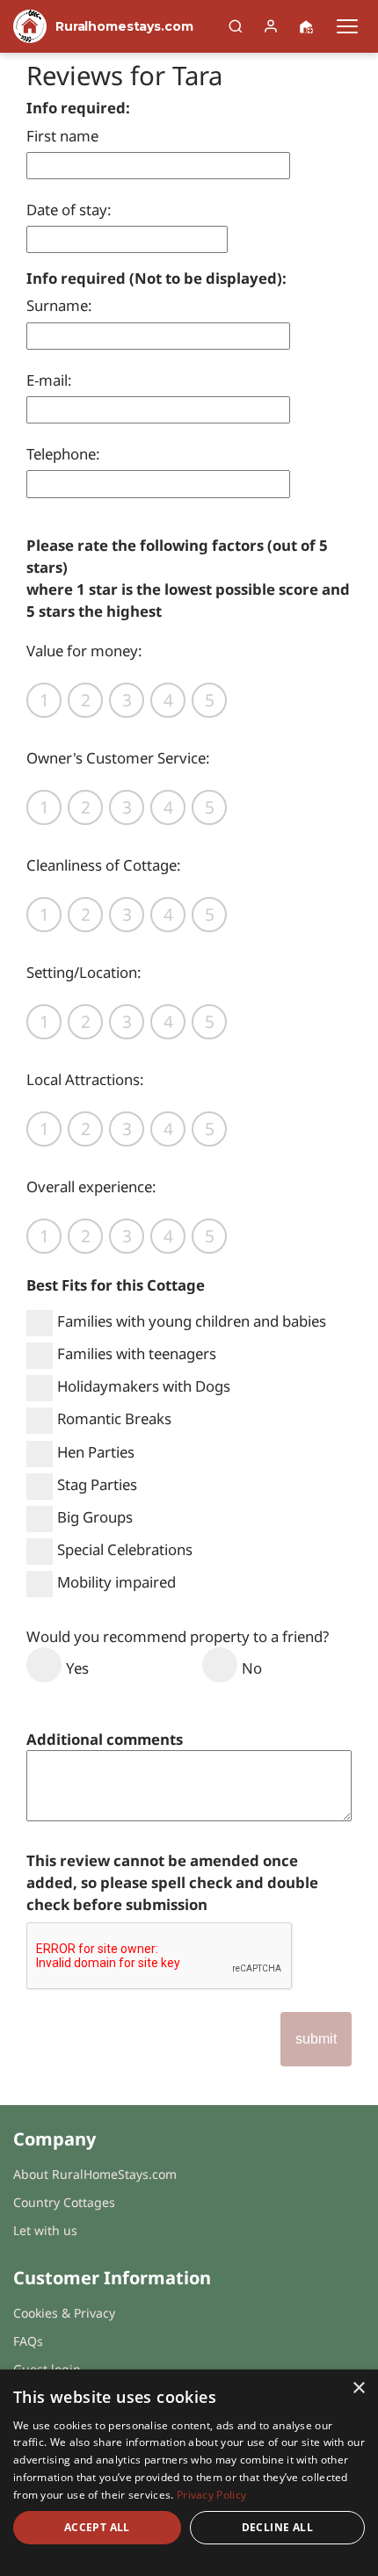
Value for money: (84, 651)
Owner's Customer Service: (118, 758)
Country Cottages (64, 2202)
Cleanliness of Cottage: (104, 865)
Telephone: (63, 454)
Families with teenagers (137, 1353)
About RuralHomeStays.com (95, 2174)
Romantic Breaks (114, 1418)
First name (62, 136)
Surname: (59, 305)
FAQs (28, 2341)
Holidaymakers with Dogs (144, 1386)
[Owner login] (271, 26)
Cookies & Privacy (64, 2313)
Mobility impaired (116, 1582)
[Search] (236, 26)
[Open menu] (347, 26)
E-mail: (49, 380)
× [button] (358, 2388)
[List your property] (306, 26)
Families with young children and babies (192, 1321)
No (252, 1668)
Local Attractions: (85, 1079)
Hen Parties (96, 1452)
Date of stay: (69, 210)
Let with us (45, 2230)
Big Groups (95, 1517)
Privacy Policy (211, 2495)
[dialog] (189, 2473)
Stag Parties (97, 1484)
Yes (77, 1668)
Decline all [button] (277, 2527)
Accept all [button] (97, 2527)
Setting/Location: (84, 972)
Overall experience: (91, 1187)
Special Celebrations (125, 1549)
